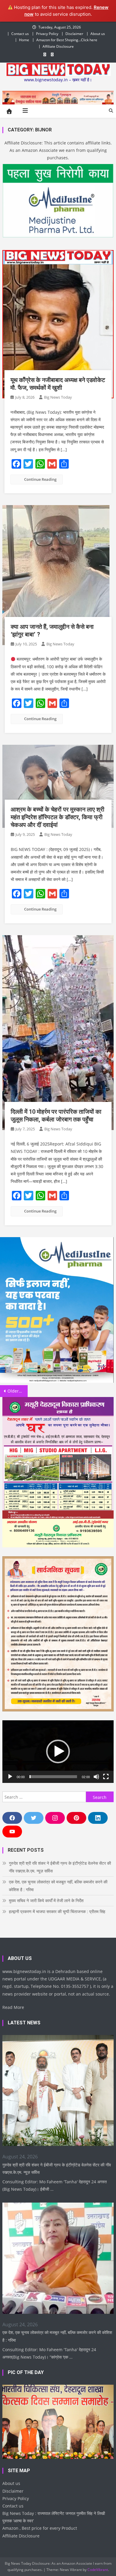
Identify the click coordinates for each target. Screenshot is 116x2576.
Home (24, 40)
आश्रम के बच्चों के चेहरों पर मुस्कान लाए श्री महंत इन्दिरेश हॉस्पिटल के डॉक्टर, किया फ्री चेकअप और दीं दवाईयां (58, 817)
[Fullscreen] (106, 1777)
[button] (58, 1751)
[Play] (10, 1777)
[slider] (53, 1777)
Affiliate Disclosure (58, 46)
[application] (58, 1752)
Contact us (20, 34)
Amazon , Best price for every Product (40, 2528)
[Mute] (96, 1777)
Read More (13, 2007)
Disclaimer (74, 34)
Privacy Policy (47, 34)
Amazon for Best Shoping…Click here (67, 40)
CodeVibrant (98, 2570)
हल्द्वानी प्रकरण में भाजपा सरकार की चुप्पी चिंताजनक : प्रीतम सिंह (57, 1911)
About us (98, 34)
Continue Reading (40, 479)
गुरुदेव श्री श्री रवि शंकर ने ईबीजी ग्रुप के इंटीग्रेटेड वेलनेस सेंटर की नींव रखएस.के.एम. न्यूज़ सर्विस (60, 1867)
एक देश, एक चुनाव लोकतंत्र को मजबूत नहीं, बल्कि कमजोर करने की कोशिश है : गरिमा (58, 1886)
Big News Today (58, 397)
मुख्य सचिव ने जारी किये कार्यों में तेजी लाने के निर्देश (46, 1900)
